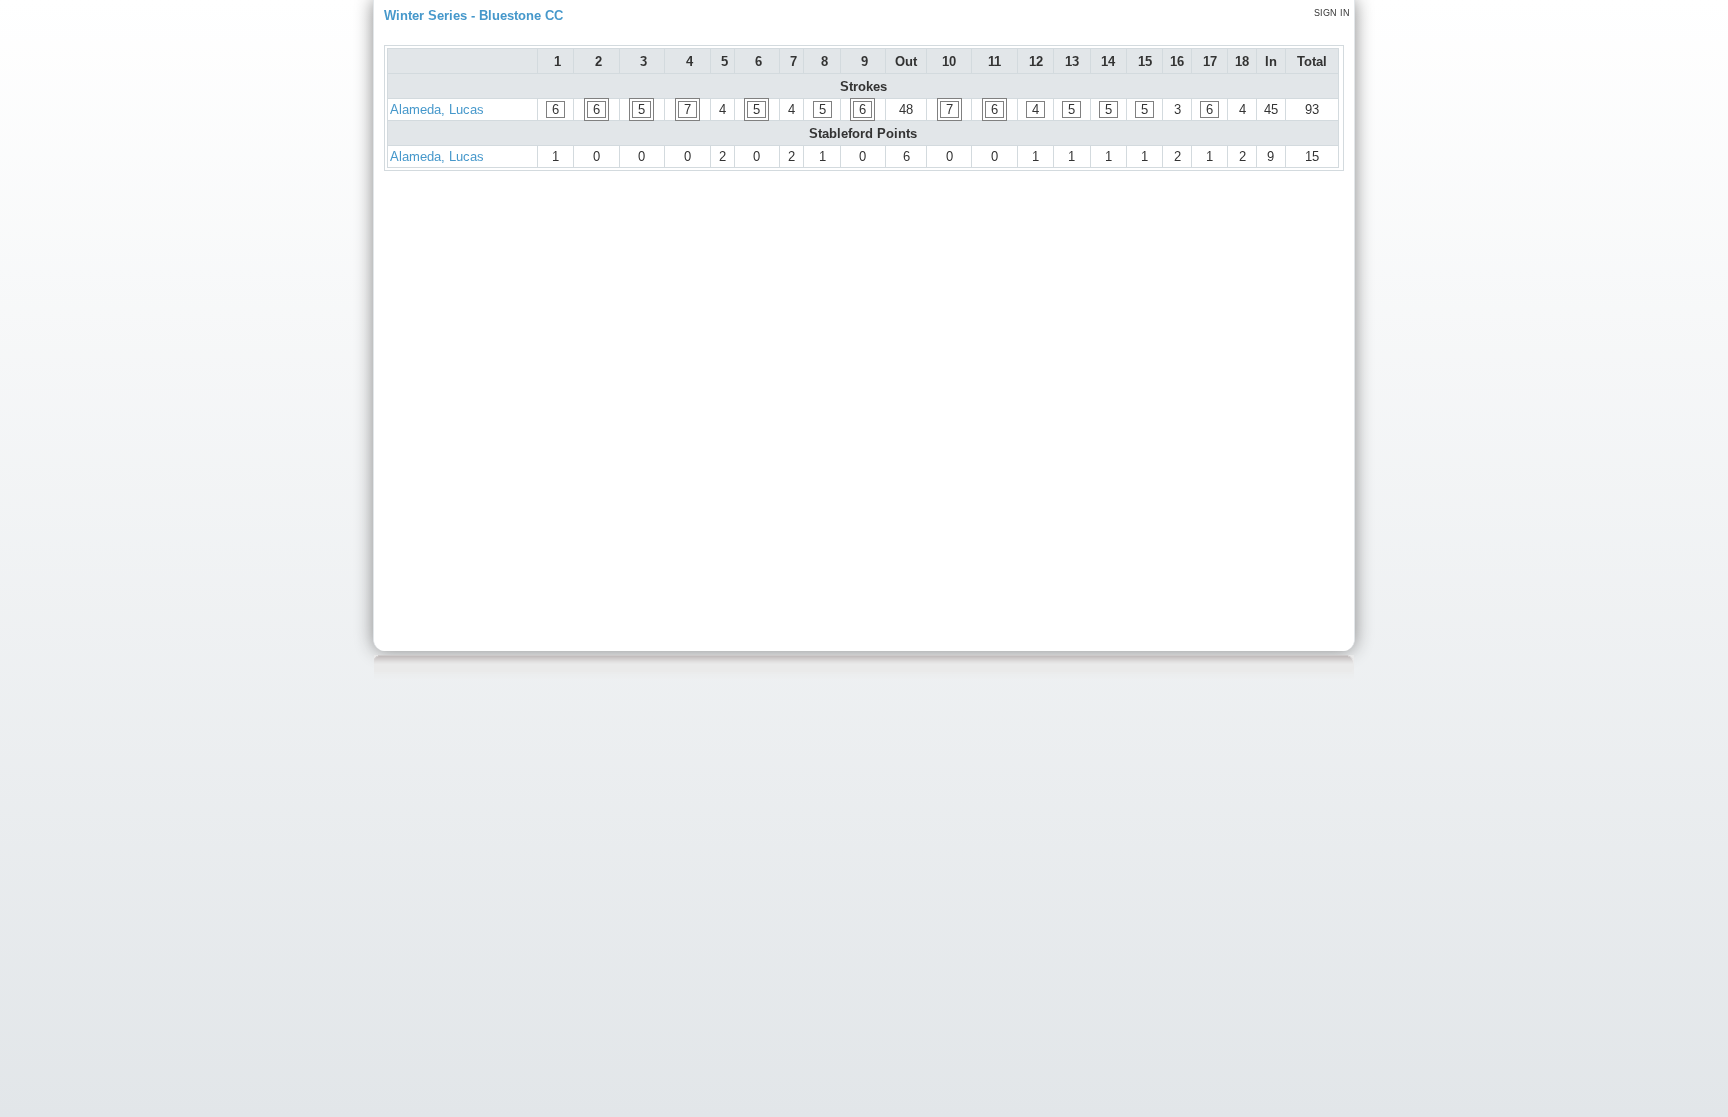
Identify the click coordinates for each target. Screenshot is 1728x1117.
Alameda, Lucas (437, 109)
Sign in (1332, 13)
